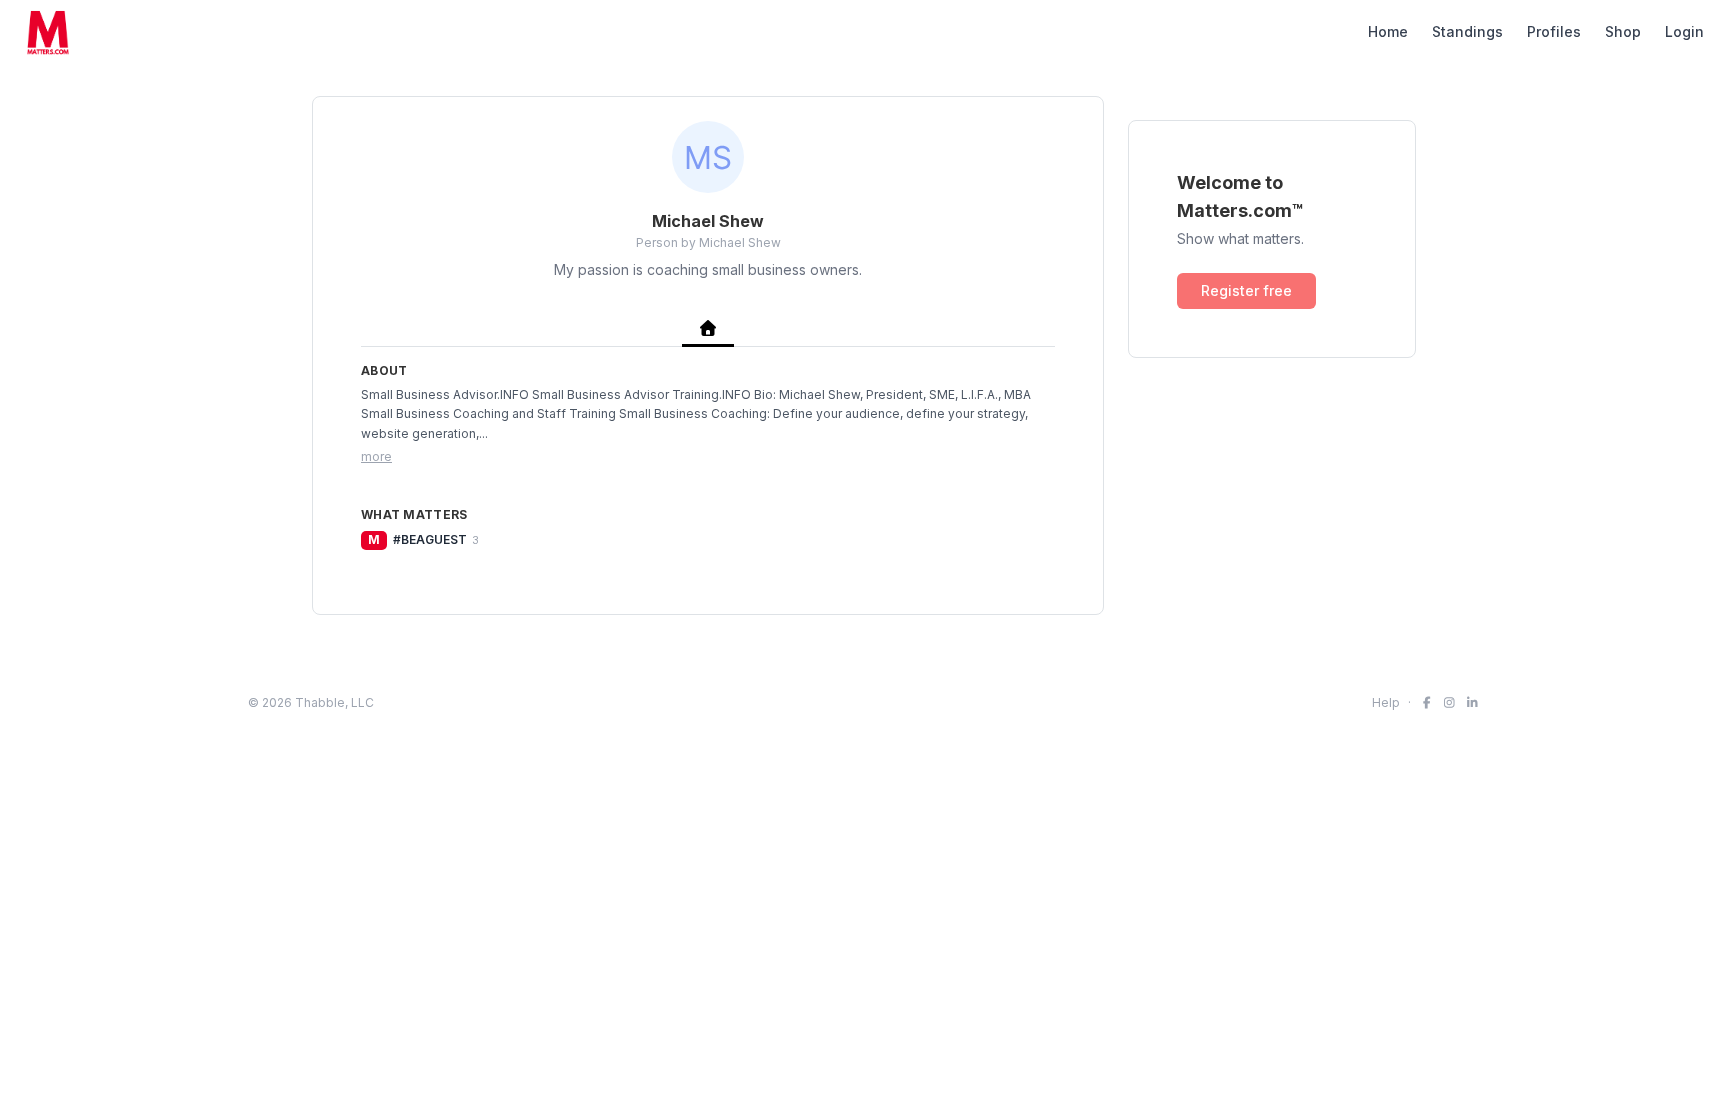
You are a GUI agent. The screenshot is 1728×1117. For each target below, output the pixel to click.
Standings (1467, 31)
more (376, 456)
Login (1684, 31)
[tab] (708, 329)
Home (1388, 31)
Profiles (1554, 31)
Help (1386, 702)
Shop (1623, 31)
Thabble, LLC (334, 702)
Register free (1246, 290)
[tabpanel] (708, 456)
